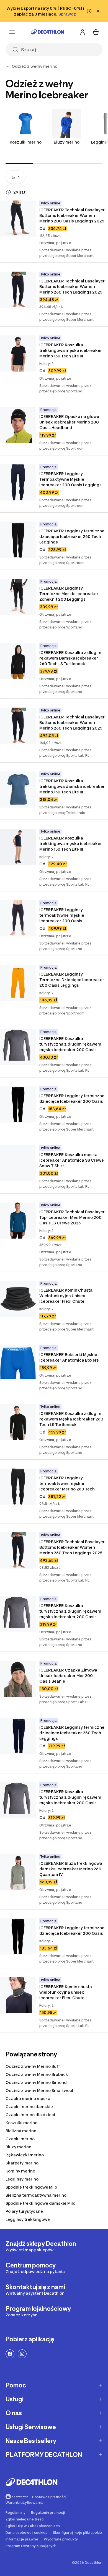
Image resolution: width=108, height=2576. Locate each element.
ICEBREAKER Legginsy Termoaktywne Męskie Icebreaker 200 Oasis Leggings (70, 479)
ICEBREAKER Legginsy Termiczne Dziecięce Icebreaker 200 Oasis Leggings (72, 980)
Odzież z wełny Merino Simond (36, 2082)
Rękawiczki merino (25, 2155)
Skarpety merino (22, 2163)
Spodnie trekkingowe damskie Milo (40, 2203)
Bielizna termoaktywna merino (36, 2195)
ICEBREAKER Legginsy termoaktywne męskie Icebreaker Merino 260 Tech (67, 1483)
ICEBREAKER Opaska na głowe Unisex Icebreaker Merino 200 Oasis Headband (70, 422)
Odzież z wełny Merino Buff (33, 2066)
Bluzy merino (67, 142)
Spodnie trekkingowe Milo (31, 2187)
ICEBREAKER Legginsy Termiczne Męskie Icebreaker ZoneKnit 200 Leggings (69, 594)
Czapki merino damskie (29, 2107)
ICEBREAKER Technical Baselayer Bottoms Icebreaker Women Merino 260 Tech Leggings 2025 (72, 286)
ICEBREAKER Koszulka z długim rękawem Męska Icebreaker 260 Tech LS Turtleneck (72, 1419)
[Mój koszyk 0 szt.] (96, 32)
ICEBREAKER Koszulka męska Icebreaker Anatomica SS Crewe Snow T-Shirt (72, 1160)
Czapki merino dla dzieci (30, 2115)
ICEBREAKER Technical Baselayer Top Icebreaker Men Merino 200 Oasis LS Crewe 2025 (72, 1217)
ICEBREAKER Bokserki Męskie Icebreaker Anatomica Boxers (69, 1357)
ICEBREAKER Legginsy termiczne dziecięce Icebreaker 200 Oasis (72, 1098)
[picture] (18, 219)
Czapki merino (20, 2139)
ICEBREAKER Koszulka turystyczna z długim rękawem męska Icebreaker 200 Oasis (71, 1044)
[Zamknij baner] (98, 11)
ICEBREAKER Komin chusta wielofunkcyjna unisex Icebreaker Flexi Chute (66, 1992)
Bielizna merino (21, 2131)
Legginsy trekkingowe (28, 2219)
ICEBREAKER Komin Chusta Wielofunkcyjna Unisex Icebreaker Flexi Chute (66, 1296)
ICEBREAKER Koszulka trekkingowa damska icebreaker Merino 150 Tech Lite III (72, 786)
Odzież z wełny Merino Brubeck (37, 2074)
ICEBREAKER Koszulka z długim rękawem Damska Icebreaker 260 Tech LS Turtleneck (71, 658)
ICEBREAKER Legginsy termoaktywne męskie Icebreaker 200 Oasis (62, 915)
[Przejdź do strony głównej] (47, 32)
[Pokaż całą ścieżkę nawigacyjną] (8, 66)
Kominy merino (20, 2171)
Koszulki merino (26, 142)
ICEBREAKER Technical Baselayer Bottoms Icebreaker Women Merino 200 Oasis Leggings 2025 (72, 215)
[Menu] (12, 32)
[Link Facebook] (10, 2354)
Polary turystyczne (24, 2211)
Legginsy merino (22, 2179)
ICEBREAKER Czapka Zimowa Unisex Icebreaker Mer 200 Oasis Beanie (69, 1676)
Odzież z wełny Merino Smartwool (39, 2090)
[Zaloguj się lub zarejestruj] (83, 32)
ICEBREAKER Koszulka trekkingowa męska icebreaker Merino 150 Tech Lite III (71, 350)
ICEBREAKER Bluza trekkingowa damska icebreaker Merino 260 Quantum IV (71, 1869)
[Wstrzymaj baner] (89, 11)
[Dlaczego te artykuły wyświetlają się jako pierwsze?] (8, 192)
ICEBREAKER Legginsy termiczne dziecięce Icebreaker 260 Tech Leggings (72, 536)
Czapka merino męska (28, 2098)
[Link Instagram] (22, 2354)
